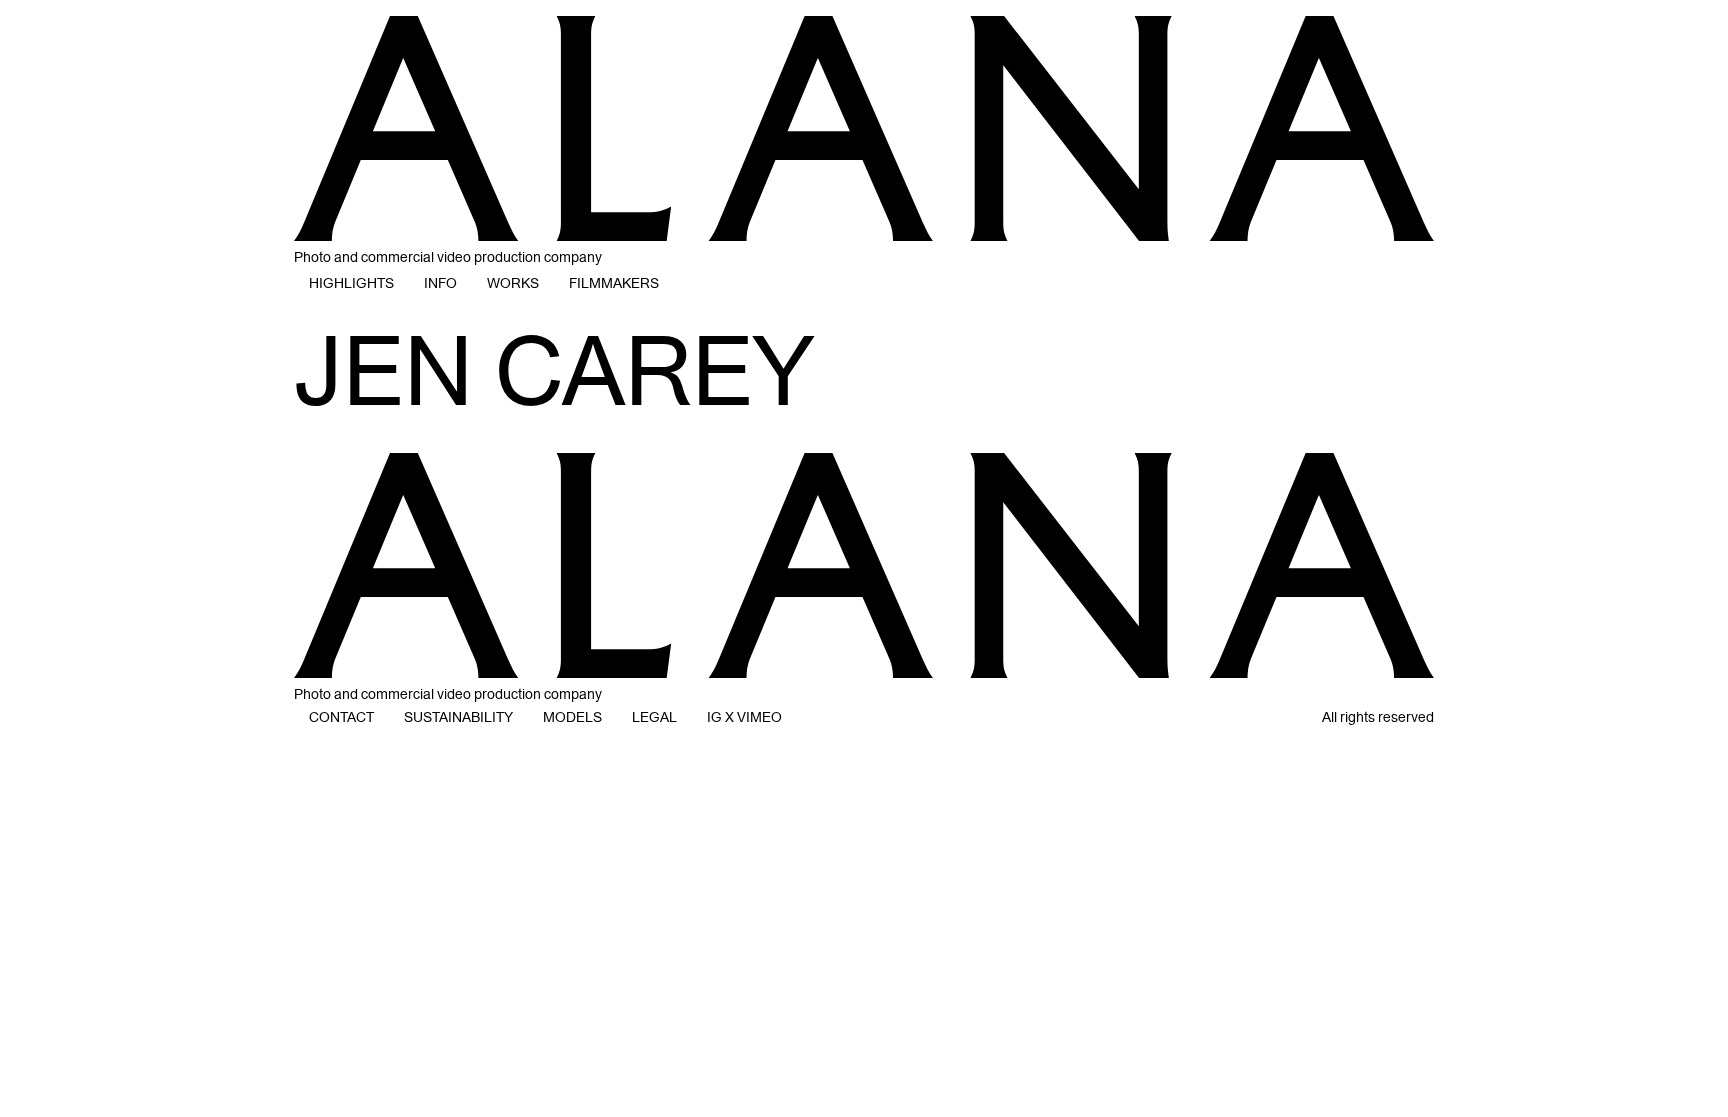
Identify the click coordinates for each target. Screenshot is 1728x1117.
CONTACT (341, 717)
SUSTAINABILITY (458, 717)
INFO (440, 283)
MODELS (572, 717)
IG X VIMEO (744, 717)
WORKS (513, 283)
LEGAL (654, 717)
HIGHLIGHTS (351, 283)
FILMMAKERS (614, 283)
